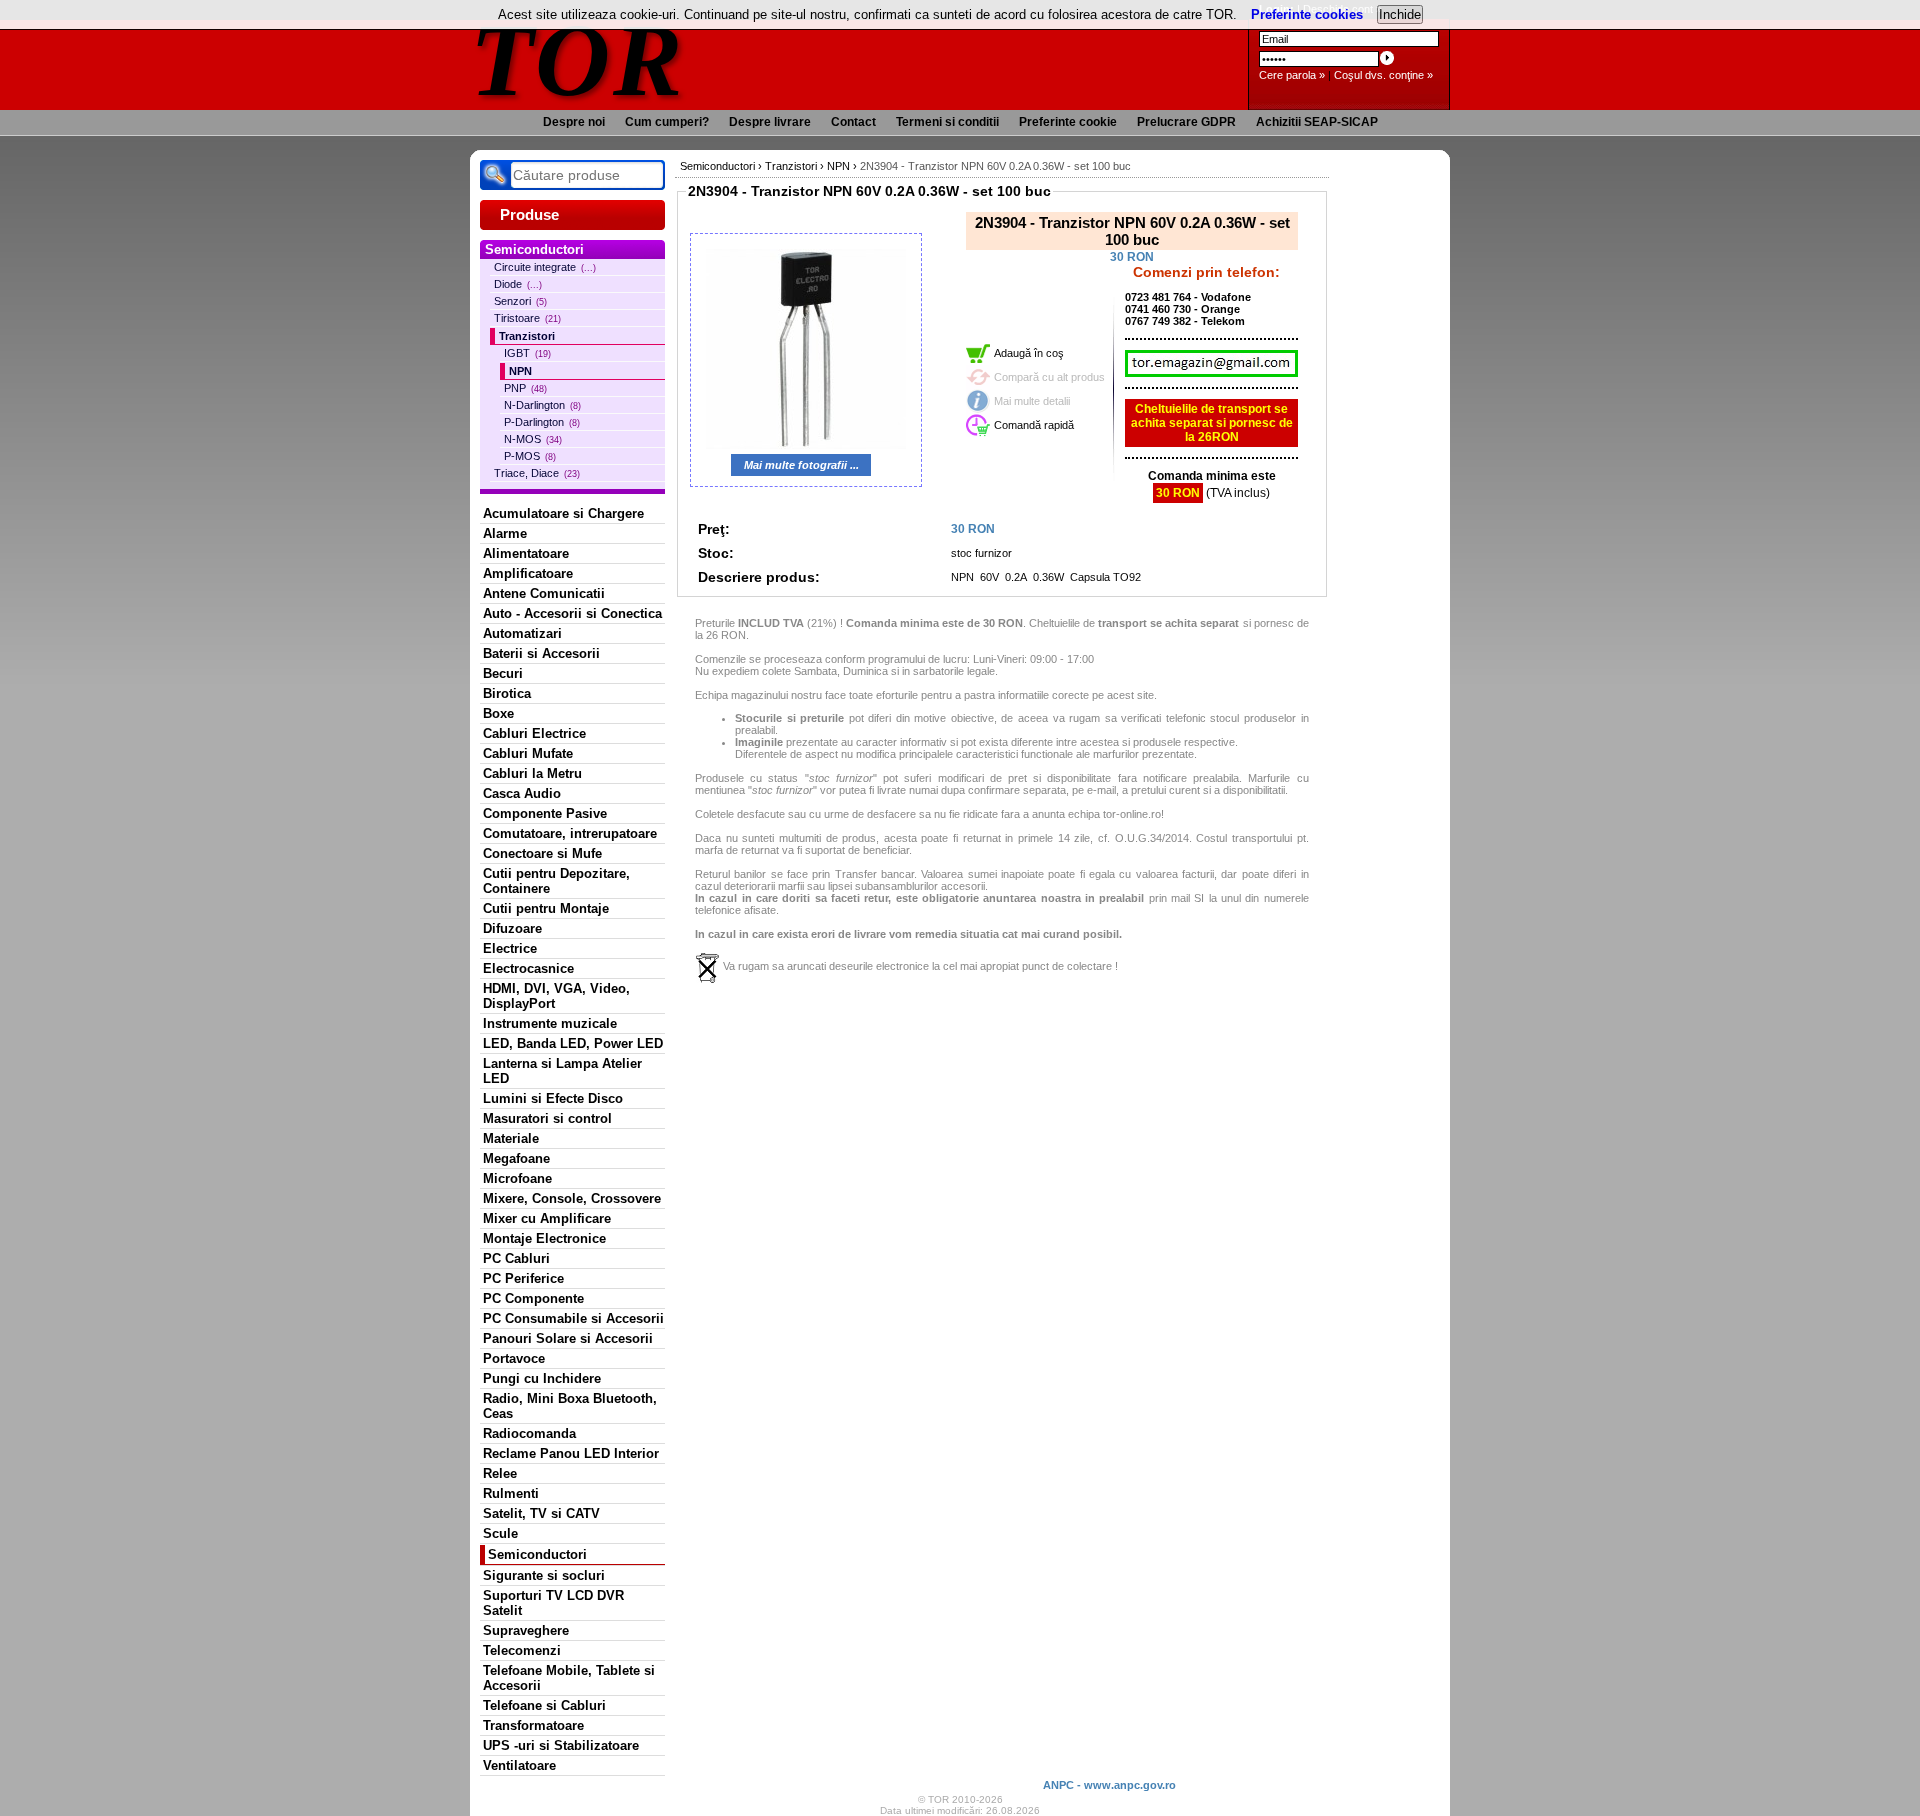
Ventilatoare (519, 1765)
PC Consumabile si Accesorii (573, 1318)
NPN (520, 371)
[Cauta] (495, 175)
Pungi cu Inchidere (542, 1378)
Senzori (520, 301)
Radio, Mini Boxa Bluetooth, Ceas (570, 1406)
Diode (518, 284)
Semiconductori (537, 1554)
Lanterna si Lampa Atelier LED (562, 1071)
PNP (525, 388)
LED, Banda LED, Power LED (573, 1043)
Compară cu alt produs (1049, 377)
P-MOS (530, 456)
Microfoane (517, 1178)
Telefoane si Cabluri (544, 1705)
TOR (577, 59)
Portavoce (514, 1358)
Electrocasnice (528, 968)
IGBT (527, 353)
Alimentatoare (526, 553)
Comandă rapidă (1034, 425)
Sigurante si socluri (544, 1575)
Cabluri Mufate (528, 753)
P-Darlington (542, 422)
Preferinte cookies (1307, 14)
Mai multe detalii (1032, 401)
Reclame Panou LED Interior (571, 1453)
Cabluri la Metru (532, 773)
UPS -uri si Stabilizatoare (561, 1745)
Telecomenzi (522, 1650)
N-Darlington (542, 405)
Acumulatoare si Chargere (563, 513)
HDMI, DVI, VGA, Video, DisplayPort (556, 996)
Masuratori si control (547, 1118)
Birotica (507, 693)
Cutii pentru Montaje (546, 908)
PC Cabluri (516, 1258)
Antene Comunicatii (544, 593)
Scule (500, 1533)
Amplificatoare (528, 573)
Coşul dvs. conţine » (1383, 75)
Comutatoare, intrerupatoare (570, 833)
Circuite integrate (545, 267)
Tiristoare (527, 318)
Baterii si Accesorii (541, 653)
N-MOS (533, 439)
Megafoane (516, 1158)
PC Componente (533, 1298)
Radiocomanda (529, 1433)
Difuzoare (512, 928)
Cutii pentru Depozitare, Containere (556, 881)
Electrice (510, 948)
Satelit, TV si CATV (541, 1513)
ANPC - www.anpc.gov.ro (1109, 1785)
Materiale (511, 1138)
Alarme (505, 533)
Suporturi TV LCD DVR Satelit (553, 1603)
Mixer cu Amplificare (547, 1218)
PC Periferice (523, 1278)
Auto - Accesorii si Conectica (572, 613)
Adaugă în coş (1029, 353)
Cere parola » (1292, 75)
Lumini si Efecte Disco (553, 1098)
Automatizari (522, 633)
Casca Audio (522, 793)
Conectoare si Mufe (542, 853)
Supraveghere (526, 1630)
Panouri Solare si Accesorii (568, 1338)
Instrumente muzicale (550, 1023)
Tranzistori (527, 336)
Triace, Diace (537, 473)
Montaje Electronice (544, 1238)
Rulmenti (511, 1493)
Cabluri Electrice (534, 733)
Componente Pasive (545, 813)
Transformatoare (533, 1725)
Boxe (498, 713)
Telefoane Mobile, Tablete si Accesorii (569, 1678)
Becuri (503, 673)
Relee (500, 1473)
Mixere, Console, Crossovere (572, 1198)
